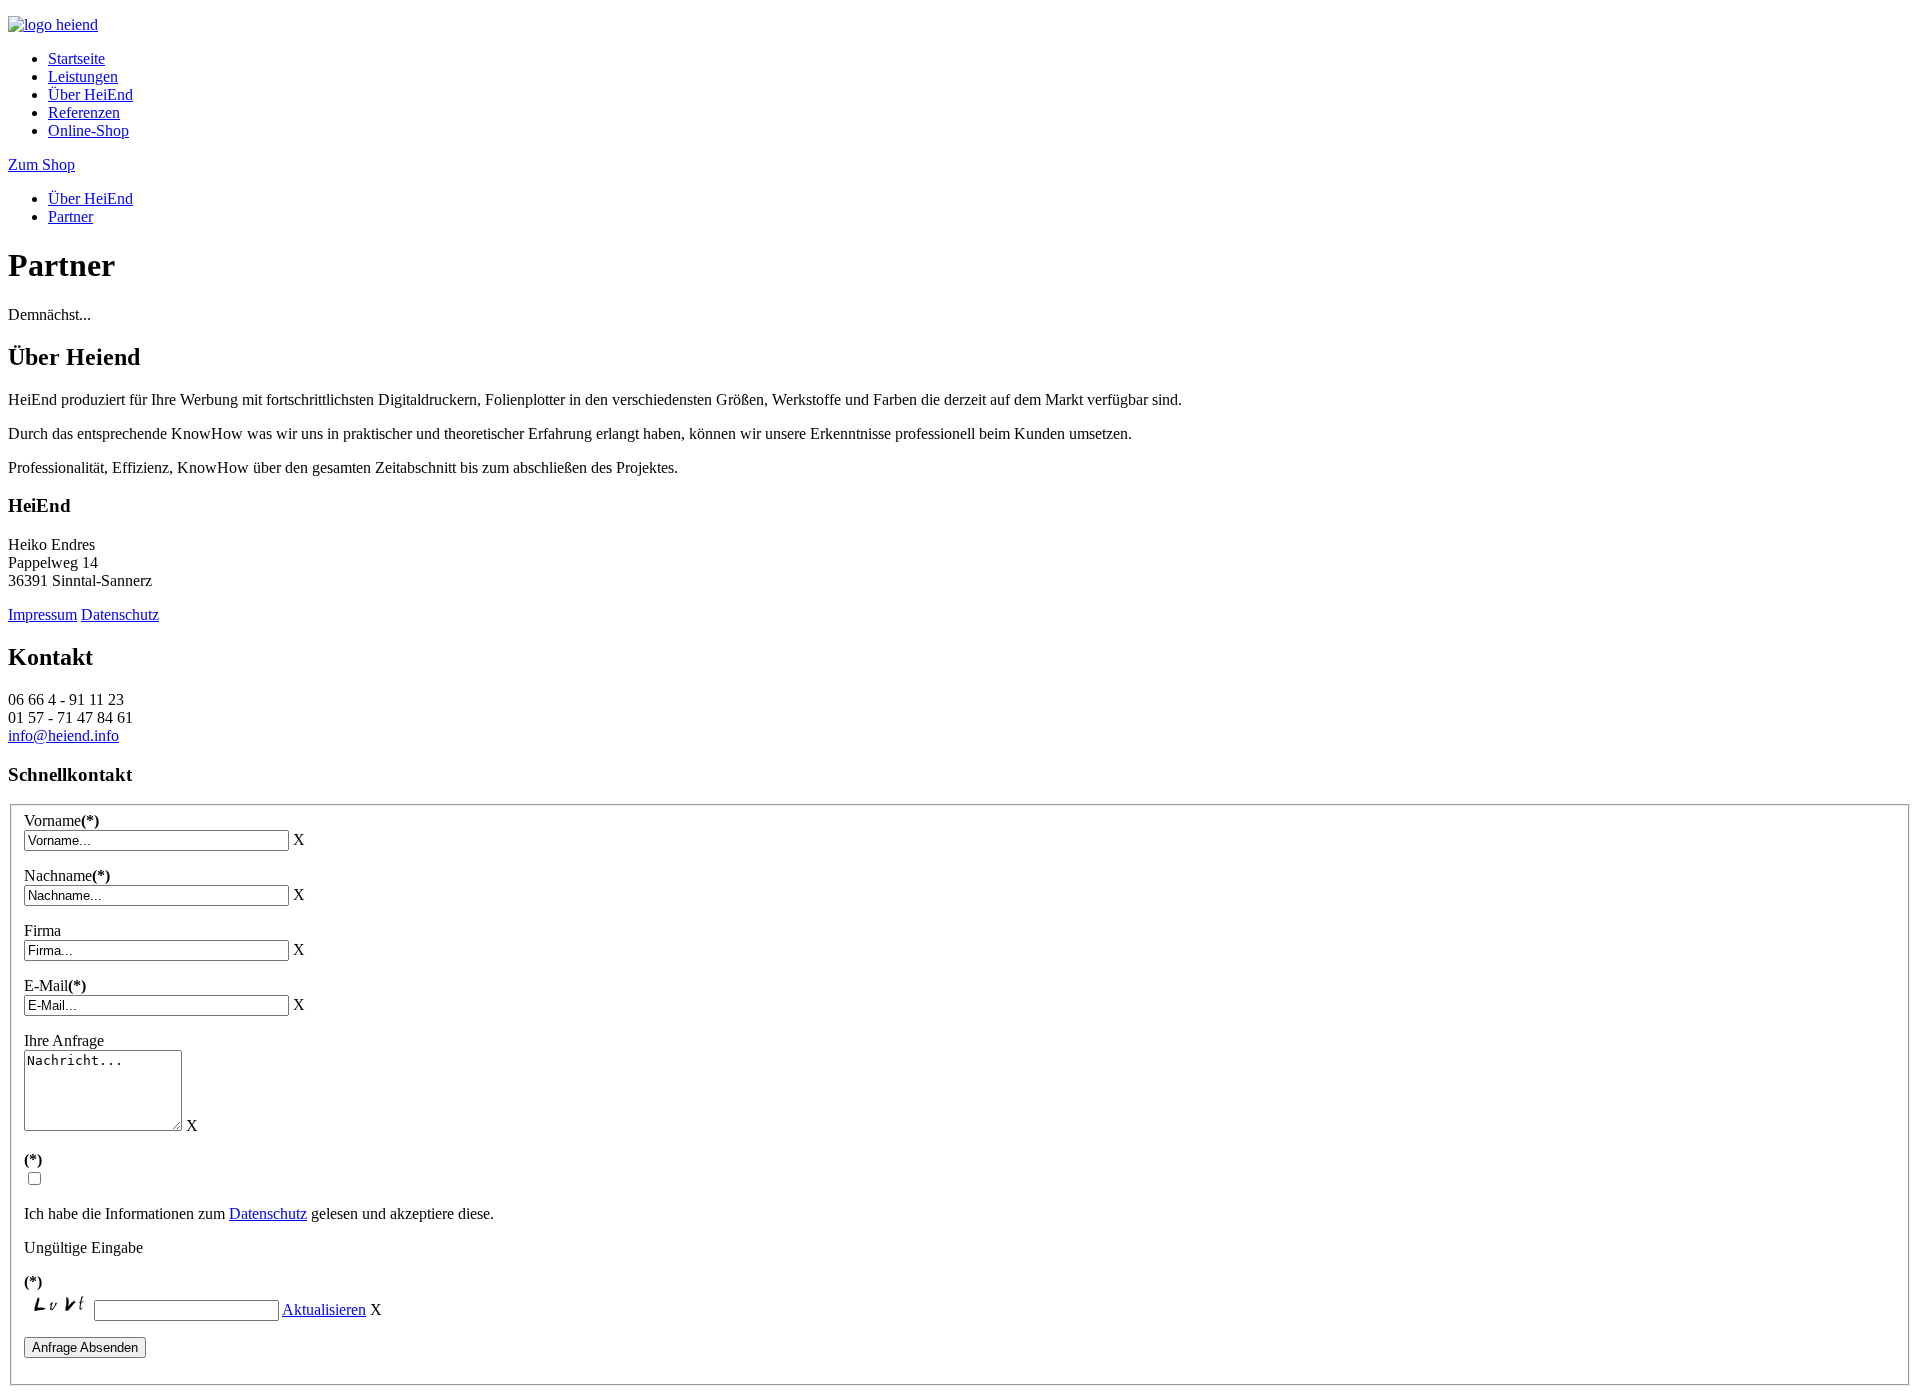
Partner (70, 216)
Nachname (67, 875)
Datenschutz (120, 614)
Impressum (42, 614)
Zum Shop (41, 164)
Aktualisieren (324, 1309)
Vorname (61, 820)
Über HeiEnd (90, 94)
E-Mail (55, 985)
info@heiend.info (63, 735)
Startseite (76, 58)
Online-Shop (88, 130)
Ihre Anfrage (64, 1040)
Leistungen (83, 76)
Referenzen (84, 112)
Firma (42, 930)
